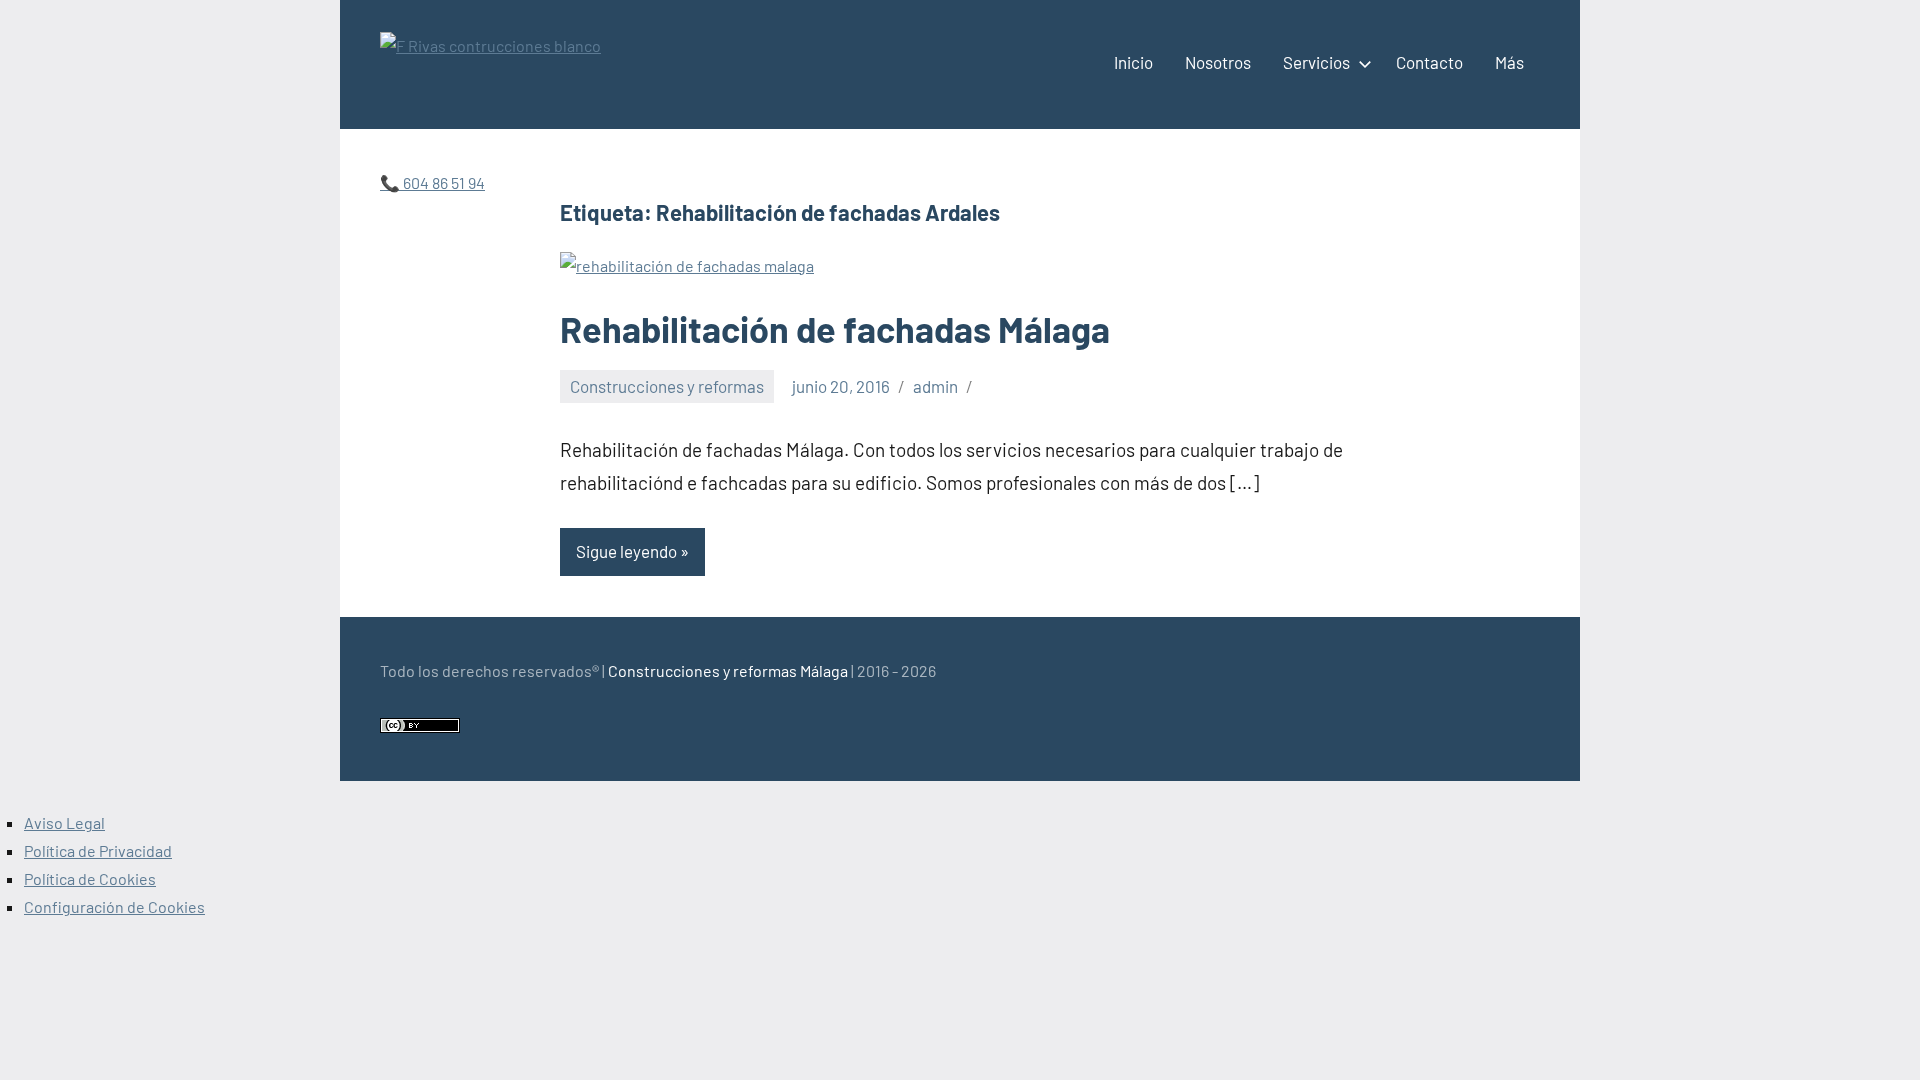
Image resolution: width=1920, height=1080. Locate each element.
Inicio (1133, 62)
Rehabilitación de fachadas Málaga (835, 328)
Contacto (1429, 62)
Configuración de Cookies (114, 906)
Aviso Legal (64, 822)
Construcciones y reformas (667, 386)
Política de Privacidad (98, 850)
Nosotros (1218, 62)
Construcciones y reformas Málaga (728, 670)
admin (935, 386)
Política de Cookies (90, 878)
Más (1509, 62)
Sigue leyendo (626, 551)
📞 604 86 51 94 (432, 182)
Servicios (1316, 62)
